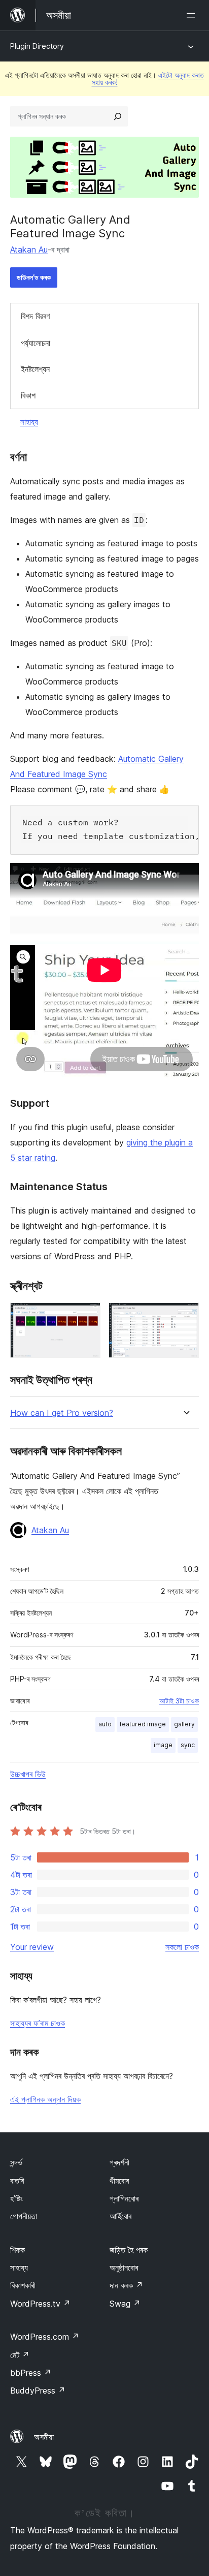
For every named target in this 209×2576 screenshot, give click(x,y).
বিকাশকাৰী (23, 2285)
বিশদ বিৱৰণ (35, 316)
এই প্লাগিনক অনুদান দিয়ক (45, 2099)
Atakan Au (29, 250)
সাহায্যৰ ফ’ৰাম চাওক (38, 2023)
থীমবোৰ (119, 2181)
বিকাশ (28, 395)
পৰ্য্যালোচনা (36, 343)
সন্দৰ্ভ (16, 2162)
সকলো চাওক (182, 1947)
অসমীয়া (44, 2437)
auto (105, 1724)
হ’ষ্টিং (16, 2198)
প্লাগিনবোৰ (124, 2198)
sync (188, 1745)
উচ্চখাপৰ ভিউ (28, 1774)
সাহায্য (29, 422)
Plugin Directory (37, 46)
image (163, 1745)
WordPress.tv (40, 2304)
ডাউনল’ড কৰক (34, 277)
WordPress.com (45, 2337)
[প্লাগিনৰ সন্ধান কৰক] (118, 116)
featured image (143, 1724)
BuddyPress (38, 2391)
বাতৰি (17, 2181)
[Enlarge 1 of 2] (87, 1316)
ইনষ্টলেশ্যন (35, 369)
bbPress (31, 2373)
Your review (32, 1947)
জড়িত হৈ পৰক (129, 2250)
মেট (20, 2355)
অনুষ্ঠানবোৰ (124, 2268)
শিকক (18, 2250)
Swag (125, 2304)
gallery (184, 1724)
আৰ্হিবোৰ (120, 2216)
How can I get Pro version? (62, 1413)
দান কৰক (126, 2285)
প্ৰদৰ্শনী (119, 2162)
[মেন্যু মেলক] (193, 15)
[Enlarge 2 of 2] (185, 1316)
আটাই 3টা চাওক (179, 1701)
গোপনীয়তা (24, 2216)
